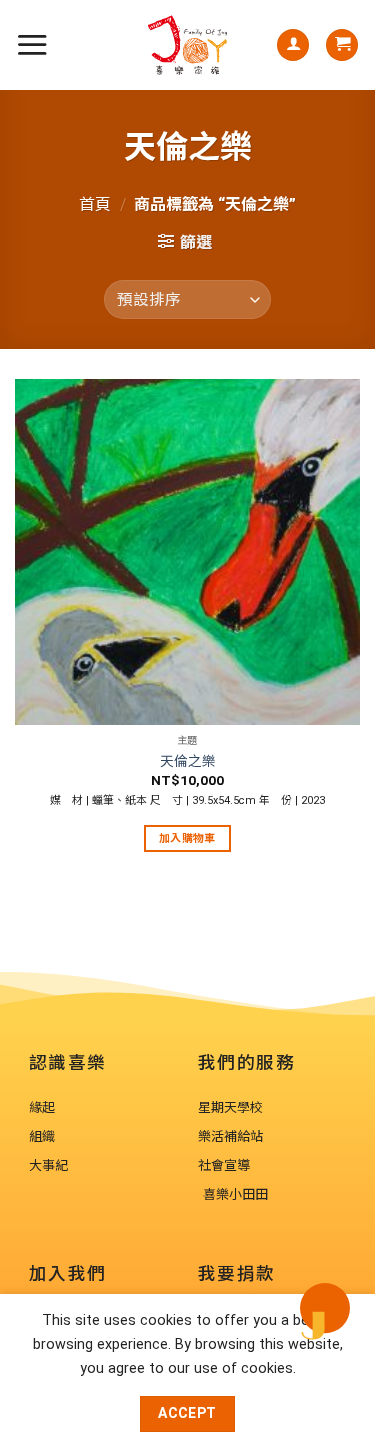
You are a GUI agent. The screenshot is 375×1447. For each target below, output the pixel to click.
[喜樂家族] (188, 44)
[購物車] (342, 45)
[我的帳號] (293, 45)
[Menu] (32, 44)
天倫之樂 (188, 761)
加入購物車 (187, 838)
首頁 (95, 204)
